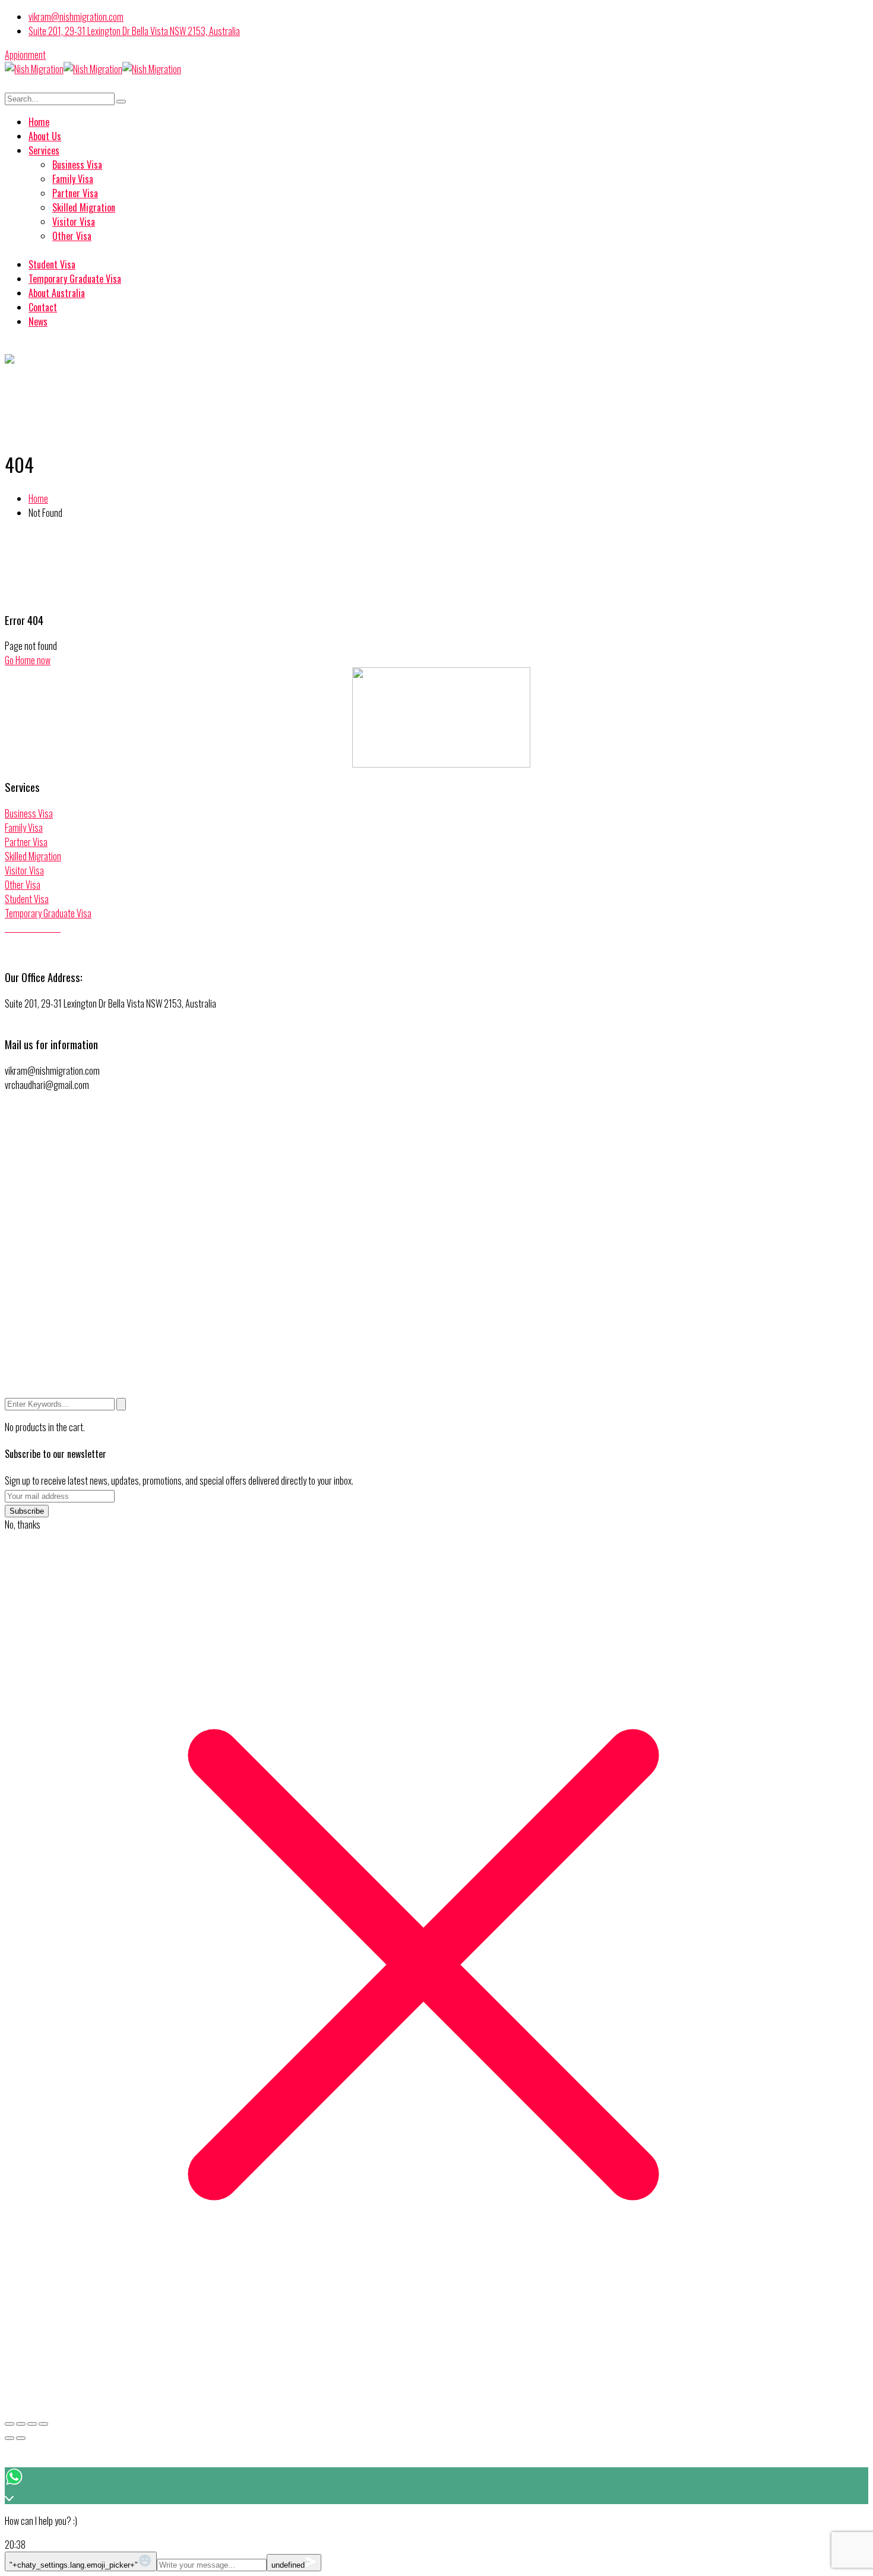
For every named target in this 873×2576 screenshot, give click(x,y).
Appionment (25, 55)
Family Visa (24, 828)
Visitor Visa (24, 870)
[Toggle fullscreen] (21, 2424)
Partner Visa (26, 842)
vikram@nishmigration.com (76, 17)
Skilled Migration (33, 856)
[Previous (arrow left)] (10, 2438)
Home (38, 498)
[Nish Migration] (34, 69)
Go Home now (28, 660)
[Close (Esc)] (43, 2424)
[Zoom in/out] (10, 2424)
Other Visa (23, 885)
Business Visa (29, 813)
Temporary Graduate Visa (48, 913)
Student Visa (27, 899)
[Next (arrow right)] (21, 2438)
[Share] (32, 2424)
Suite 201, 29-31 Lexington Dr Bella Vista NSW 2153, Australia (134, 31)
